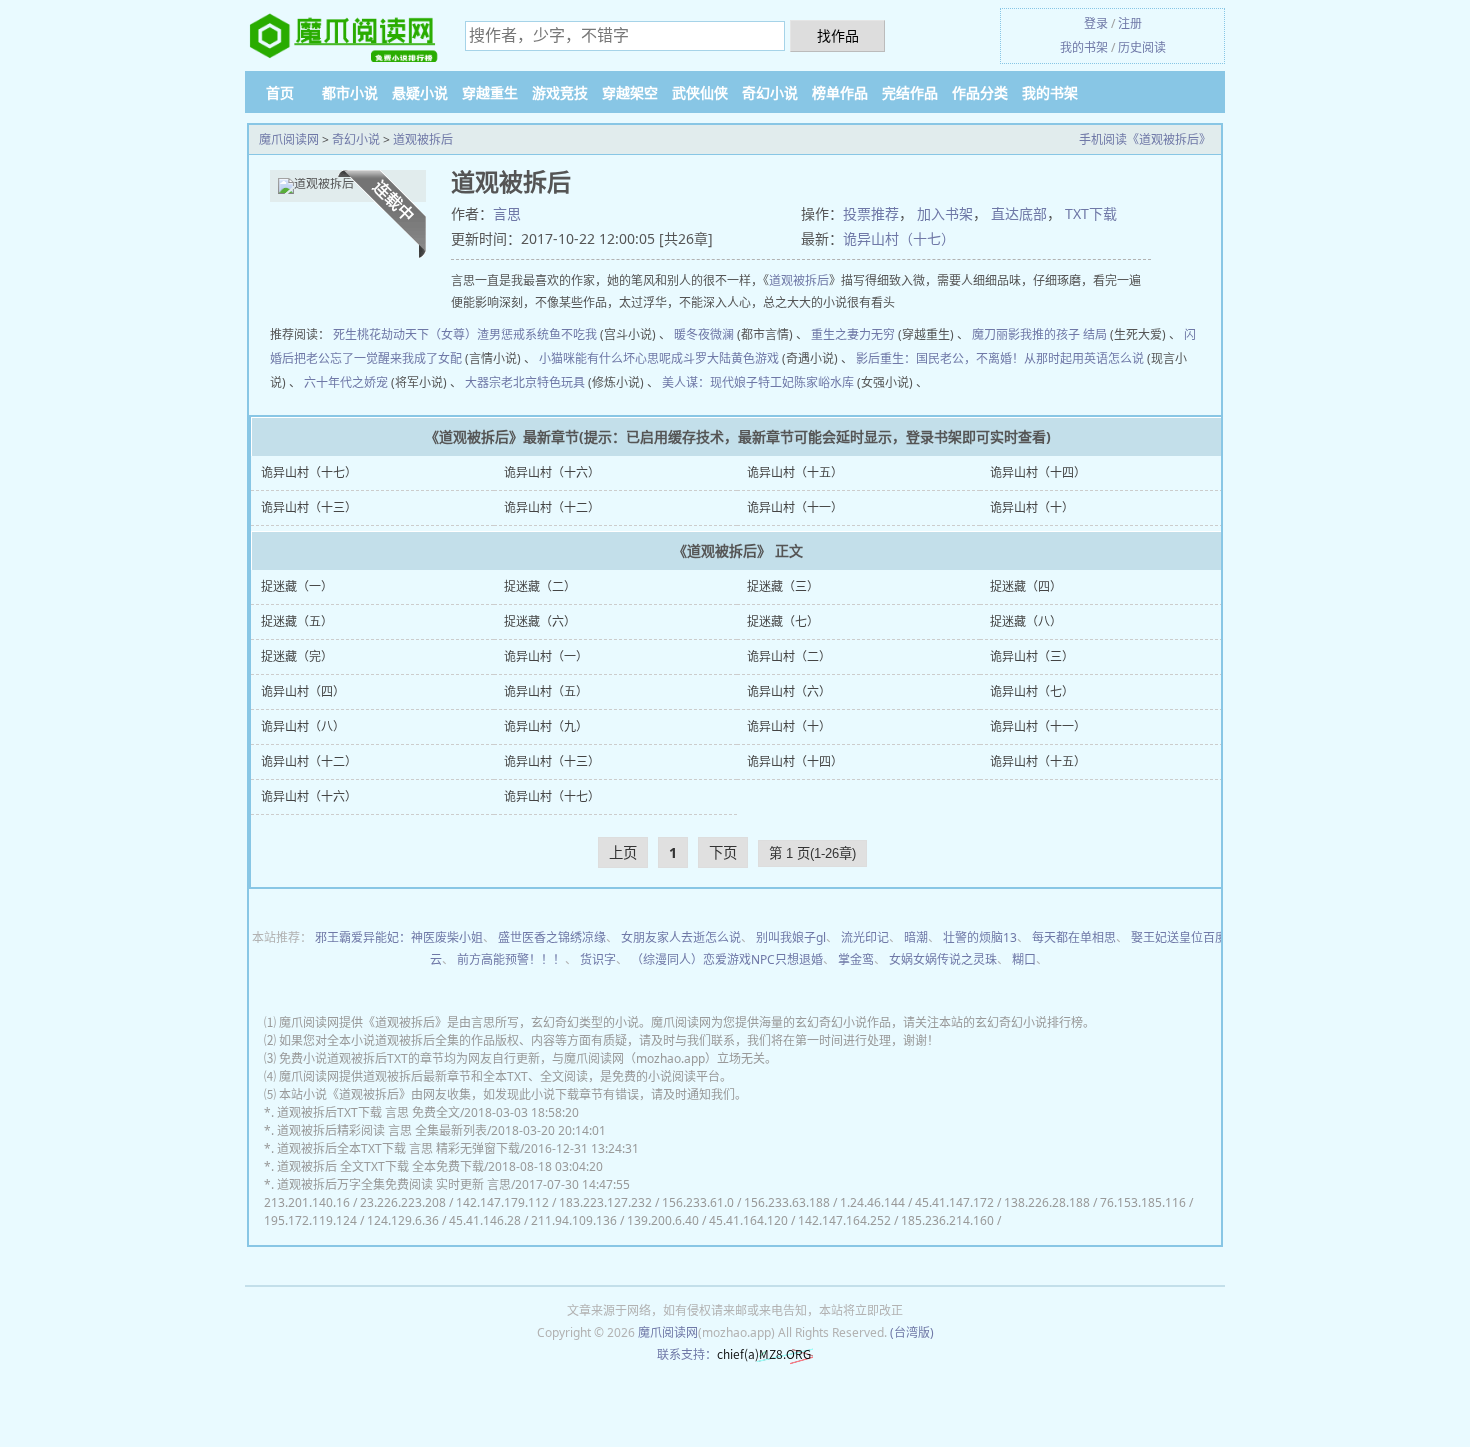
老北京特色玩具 (543, 382)
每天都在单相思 (1074, 937)
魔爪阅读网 (289, 139)
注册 (1130, 23)
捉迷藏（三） (783, 586)
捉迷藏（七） (783, 621)
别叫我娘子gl (791, 937)
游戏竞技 (560, 92)
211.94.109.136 (574, 1220)
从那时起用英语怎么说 (1084, 358)
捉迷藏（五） (297, 621)
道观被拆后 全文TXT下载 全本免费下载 (380, 1166)
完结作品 (910, 92)
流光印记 (865, 937)
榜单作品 (840, 92)
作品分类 (980, 92)
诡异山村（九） (546, 726)
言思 (507, 213)
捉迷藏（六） (540, 621)
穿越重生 (490, 92)
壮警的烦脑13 (980, 937)
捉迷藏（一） (297, 586)
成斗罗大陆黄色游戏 (725, 358)
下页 (723, 852)
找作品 (838, 35)
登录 (1096, 23)
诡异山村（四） (303, 691)
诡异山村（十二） (552, 507)
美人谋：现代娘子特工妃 (728, 382)
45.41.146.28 (485, 1220)
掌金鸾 (856, 959)
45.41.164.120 (748, 1220)
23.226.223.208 (403, 1202)
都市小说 (350, 92)
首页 (280, 92)
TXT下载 (1091, 213)
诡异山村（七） (1032, 691)
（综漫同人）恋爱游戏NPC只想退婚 (727, 959)
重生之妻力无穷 (853, 334)
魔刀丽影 (996, 334)
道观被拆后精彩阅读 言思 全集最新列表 (382, 1130)
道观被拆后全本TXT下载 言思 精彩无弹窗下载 (398, 1148)
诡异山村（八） (303, 726)
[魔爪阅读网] (345, 36)
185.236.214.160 (947, 1220)
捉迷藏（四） (1026, 586)
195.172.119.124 (310, 1220)
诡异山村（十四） (1038, 472)
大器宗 (483, 382)
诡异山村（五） (546, 691)
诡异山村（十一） (795, 507)
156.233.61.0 (698, 1202)
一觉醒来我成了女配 (408, 358)
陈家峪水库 (824, 382)
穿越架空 (630, 92)
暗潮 (916, 937)
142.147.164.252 (844, 1220)
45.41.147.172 (954, 1202)
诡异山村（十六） (552, 472)
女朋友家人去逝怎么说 (681, 937)
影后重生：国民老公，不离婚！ (940, 358)
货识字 (598, 959)
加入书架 (945, 213)
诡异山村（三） (1032, 656)
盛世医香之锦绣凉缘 (552, 937)
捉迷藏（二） (540, 586)
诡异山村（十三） (309, 507)
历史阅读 (1142, 47)
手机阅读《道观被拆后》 (1145, 139)
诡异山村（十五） (795, 472)
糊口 (1024, 959)
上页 (623, 852)
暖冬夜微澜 (704, 334)
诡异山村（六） (789, 691)
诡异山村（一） (546, 656)
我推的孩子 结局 (1063, 334)
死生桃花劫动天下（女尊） (405, 334)
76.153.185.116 (1143, 1202)
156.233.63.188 (787, 1202)
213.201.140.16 (307, 1202)
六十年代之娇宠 (346, 382)
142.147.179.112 (502, 1202)
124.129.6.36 (403, 1220)
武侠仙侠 (700, 92)
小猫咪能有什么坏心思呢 (605, 358)
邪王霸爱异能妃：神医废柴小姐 (399, 937)
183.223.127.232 (605, 1202)
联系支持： (687, 1354)
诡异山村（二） (789, 656)
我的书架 (1084, 47)
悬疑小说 (420, 92)
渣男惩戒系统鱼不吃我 (537, 334)
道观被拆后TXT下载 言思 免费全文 (368, 1112)
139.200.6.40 (663, 1220)
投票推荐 (871, 213)
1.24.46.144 (872, 1202)
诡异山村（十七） (899, 238)
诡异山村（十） (1032, 507)
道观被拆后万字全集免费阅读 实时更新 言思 (394, 1184)
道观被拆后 (423, 139)
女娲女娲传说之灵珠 (943, 959)
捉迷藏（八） (1026, 621)
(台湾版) (912, 1332)
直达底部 (1019, 213)
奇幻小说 (770, 92)
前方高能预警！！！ (511, 959)
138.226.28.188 (1047, 1202)
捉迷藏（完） (297, 656)
